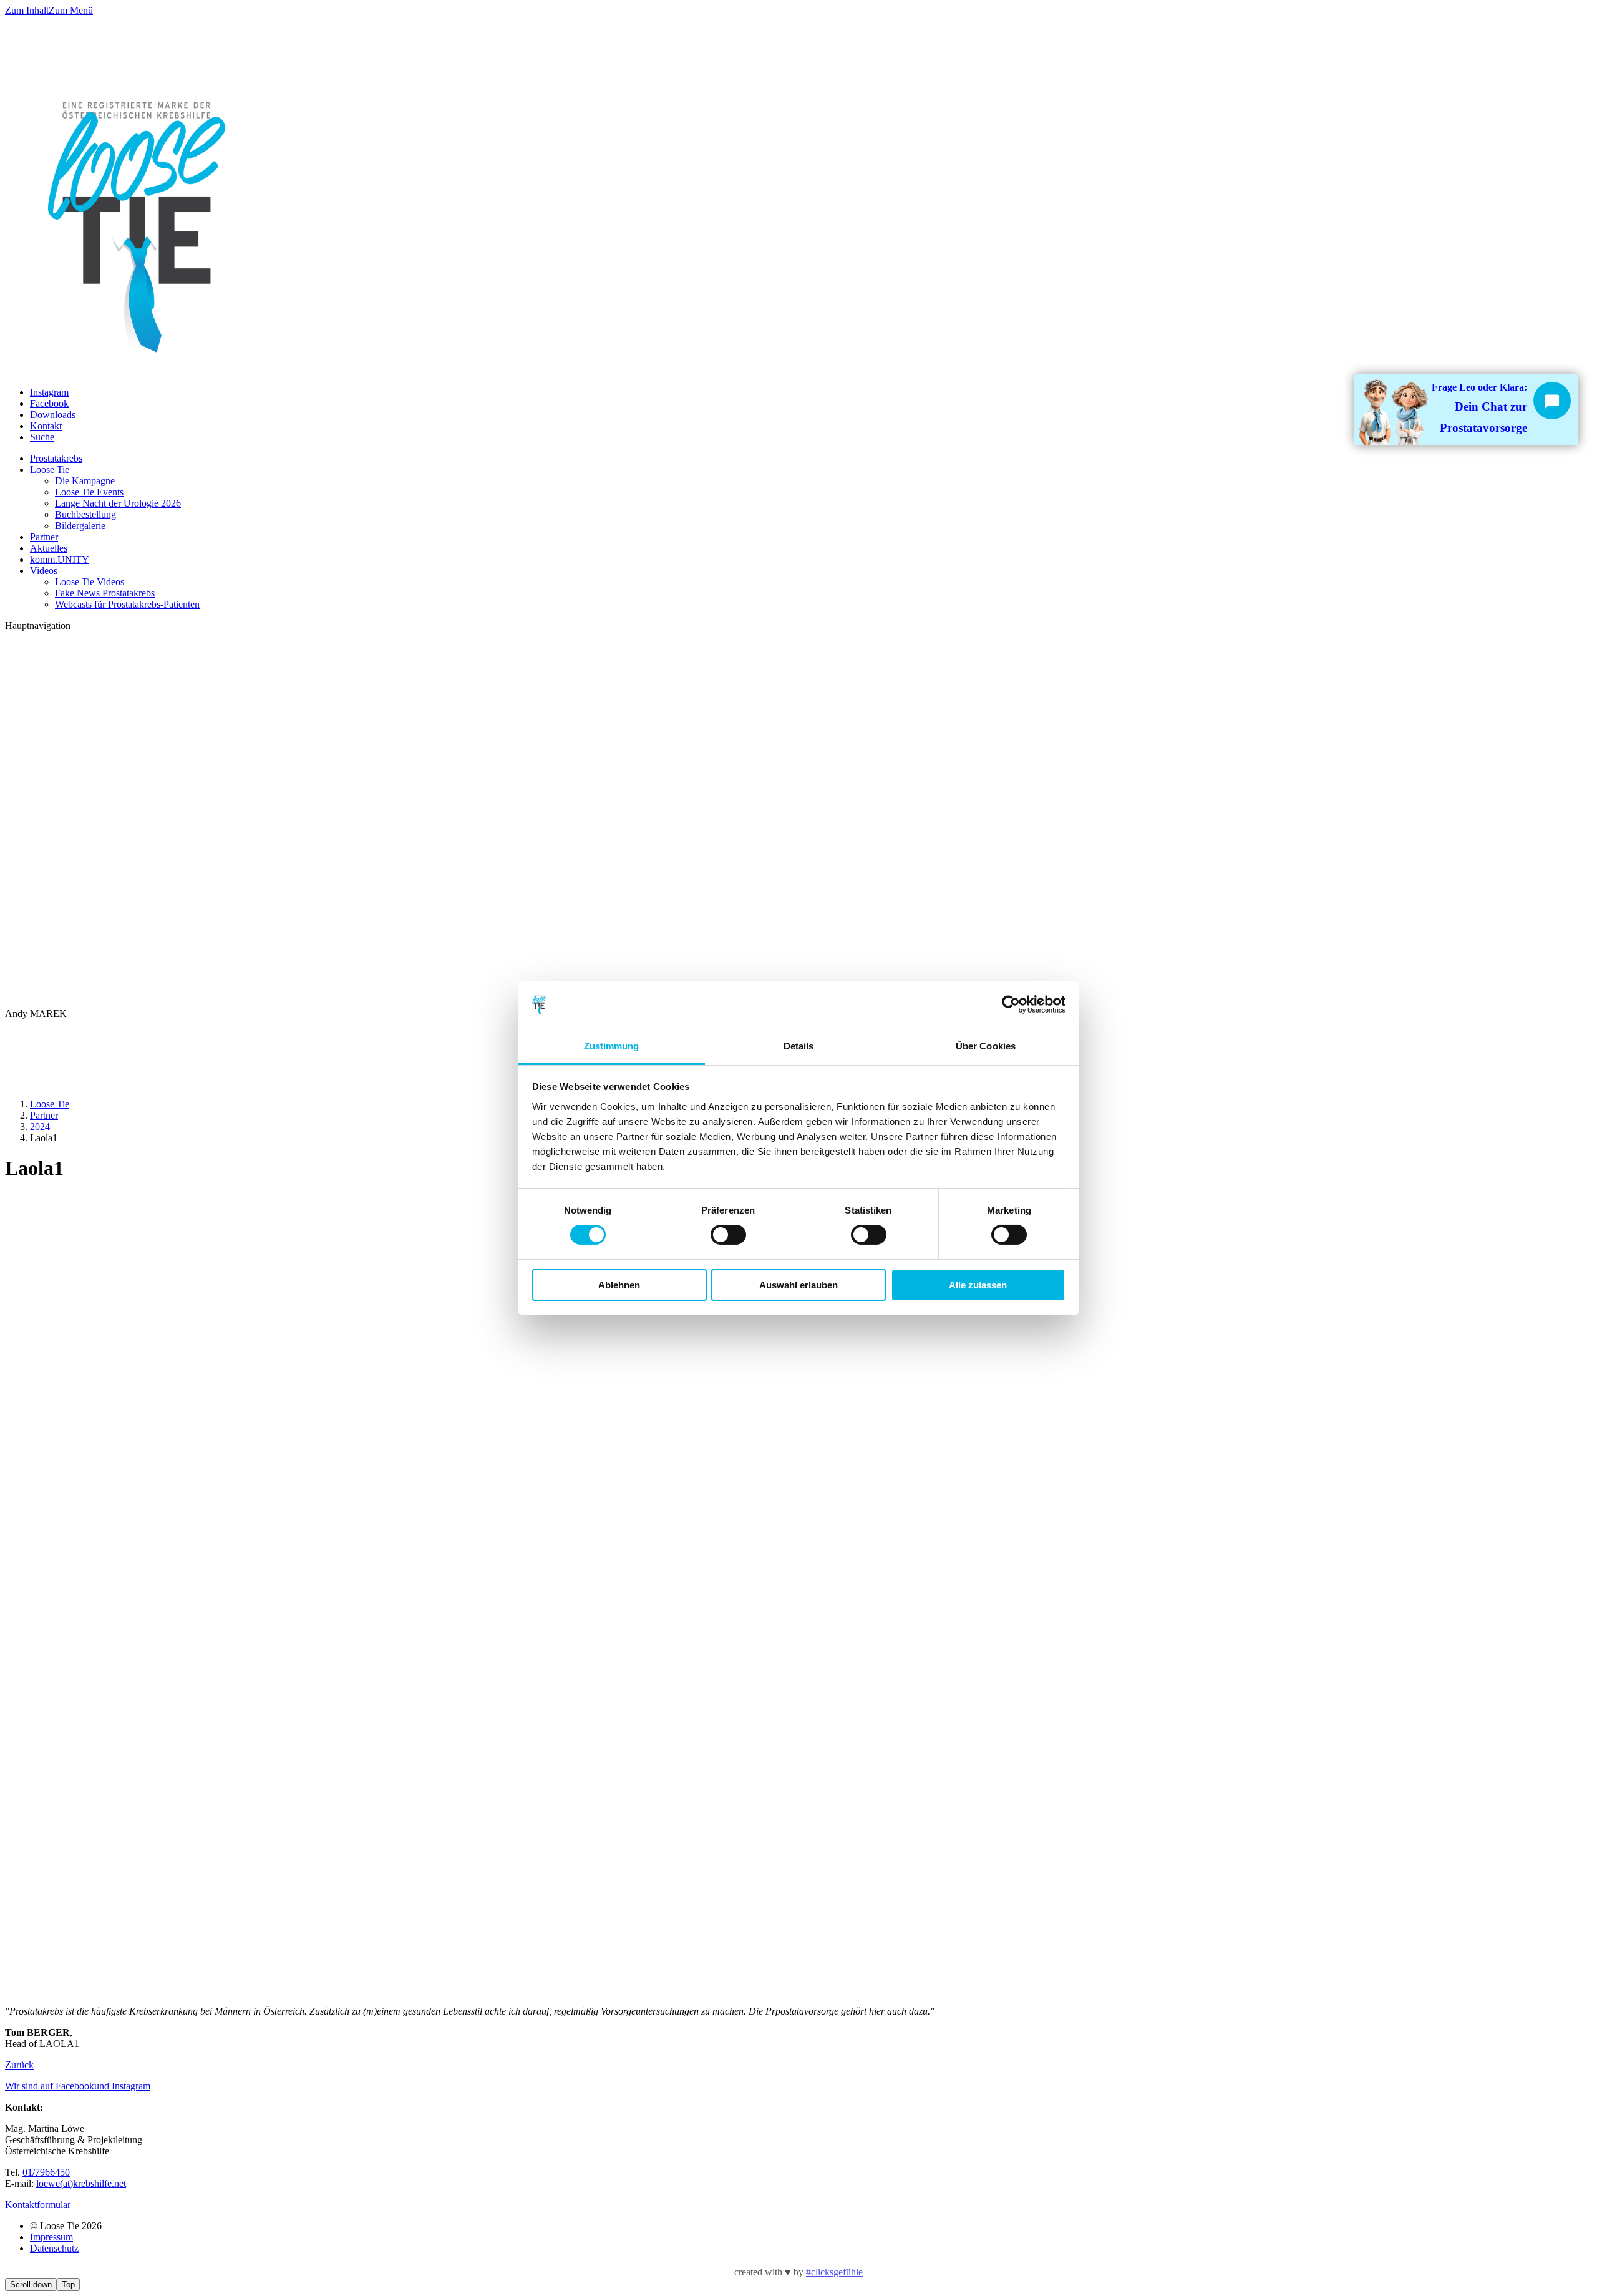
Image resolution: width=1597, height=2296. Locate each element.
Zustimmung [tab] (612, 1046)
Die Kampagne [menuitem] (85, 481)
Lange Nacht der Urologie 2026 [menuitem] (118, 503)
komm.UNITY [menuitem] (60, 559)
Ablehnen (619, 1285)
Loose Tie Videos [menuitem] (90, 582)
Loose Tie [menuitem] (50, 469)
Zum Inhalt (27, 10)
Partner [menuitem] (44, 537)
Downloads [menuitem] (53, 415)
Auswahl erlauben (798, 1285)
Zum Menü (71, 10)
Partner (44, 1115)
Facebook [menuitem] (49, 403)
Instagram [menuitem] (49, 392)
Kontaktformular (38, 2205)
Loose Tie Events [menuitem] (89, 492)
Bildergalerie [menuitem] (80, 526)
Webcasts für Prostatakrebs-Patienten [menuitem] (127, 604)
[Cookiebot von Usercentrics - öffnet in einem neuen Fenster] (1011, 1004)
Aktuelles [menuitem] (49, 548)
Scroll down (31, 2284)
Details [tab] (799, 1046)
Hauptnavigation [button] (38, 625)
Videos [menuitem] (44, 571)
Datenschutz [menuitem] (54, 2248)
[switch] (728, 1235)
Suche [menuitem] (42, 437)
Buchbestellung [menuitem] (85, 514)
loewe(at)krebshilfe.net (81, 2183)
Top (68, 2284)
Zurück (19, 2065)
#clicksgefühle (834, 2272)
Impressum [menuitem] (51, 2237)
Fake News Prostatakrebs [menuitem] (105, 593)
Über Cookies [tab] (986, 1046)
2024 (40, 1126)
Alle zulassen (978, 1285)
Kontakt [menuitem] (46, 426)
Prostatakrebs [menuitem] (56, 458)
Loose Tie (50, 1104)
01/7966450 (46, 2172)
